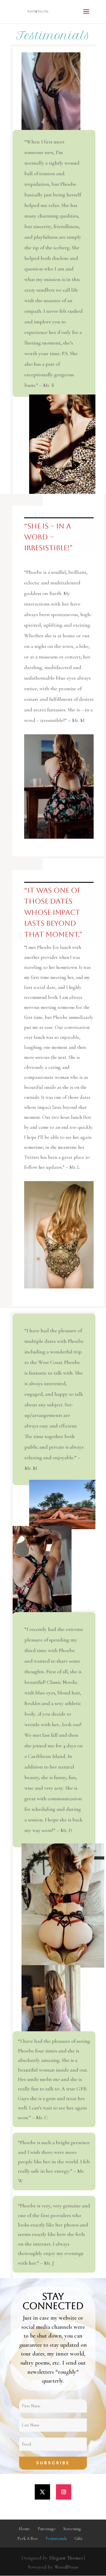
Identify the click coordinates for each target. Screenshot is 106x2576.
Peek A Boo (28, 2539)
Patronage (47, 2529)
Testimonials (56, 2539)
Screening (72, 2529)
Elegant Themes (66, 2558)
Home (24, 2529)
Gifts (78, 2539)
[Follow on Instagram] (64, 2492)
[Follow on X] (42, 2492)
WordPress (66, 2567)
